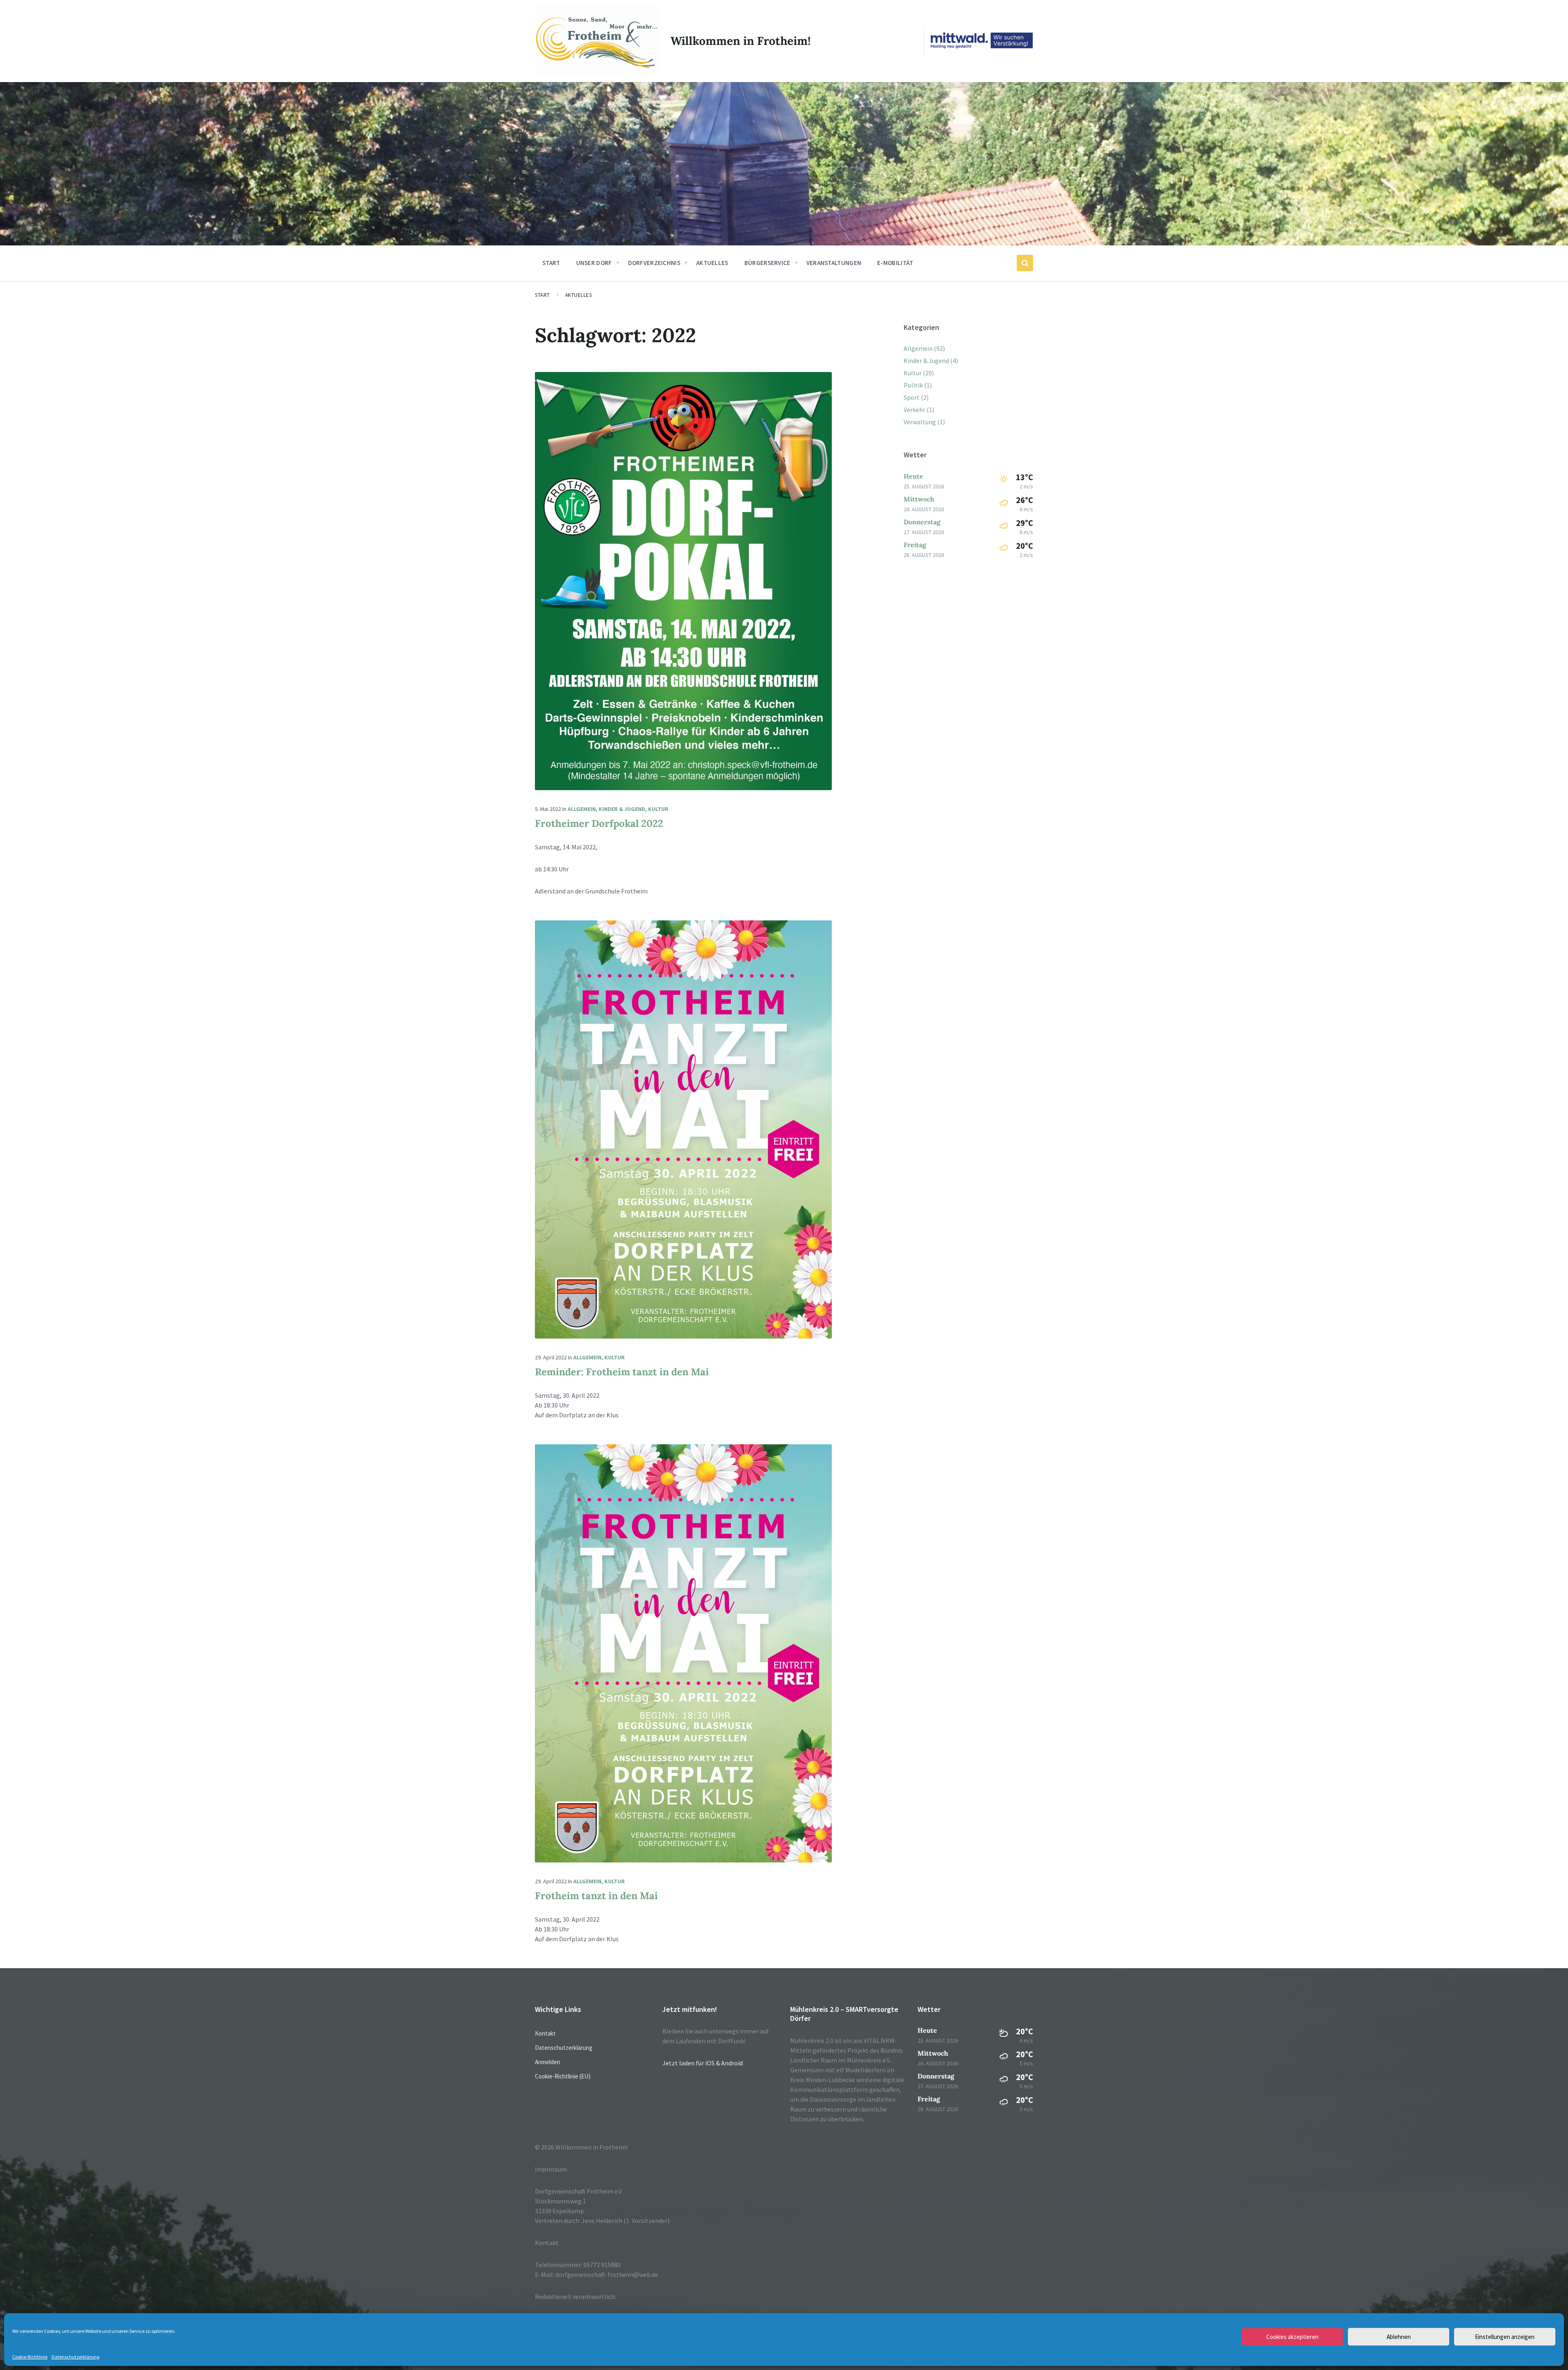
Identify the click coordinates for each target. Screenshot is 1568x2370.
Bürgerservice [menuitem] (767, 263)
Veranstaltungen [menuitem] (834, 263)
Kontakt (545, 2033)
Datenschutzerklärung (75, 2357)
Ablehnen (1399, 2337)
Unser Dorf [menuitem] (594, 263)
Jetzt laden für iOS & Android (703, 2063)
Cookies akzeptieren (1292, 2337)
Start (542, 295)
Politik (913, 385)
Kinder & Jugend (622, 809)
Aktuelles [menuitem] (712, 263)
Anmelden (548, 2062)
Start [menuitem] (551, 263)
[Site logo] (597, 72)
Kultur (658, 809)
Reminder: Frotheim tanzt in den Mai (622, 1372)
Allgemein (582, 809)
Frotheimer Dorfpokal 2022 (599, 823)
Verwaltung (920, 422)
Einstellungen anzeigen (1505, 2337)
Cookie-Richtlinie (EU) (563, 2076)
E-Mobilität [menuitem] (895, 263)
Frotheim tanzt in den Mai (596, 1896)
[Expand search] (1025, 263)
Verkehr (914, 410)
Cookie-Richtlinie (30, 2357)
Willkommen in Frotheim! (741, 41)
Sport (912, 397)
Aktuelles (579, 295)
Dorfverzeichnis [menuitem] (654, 263)
